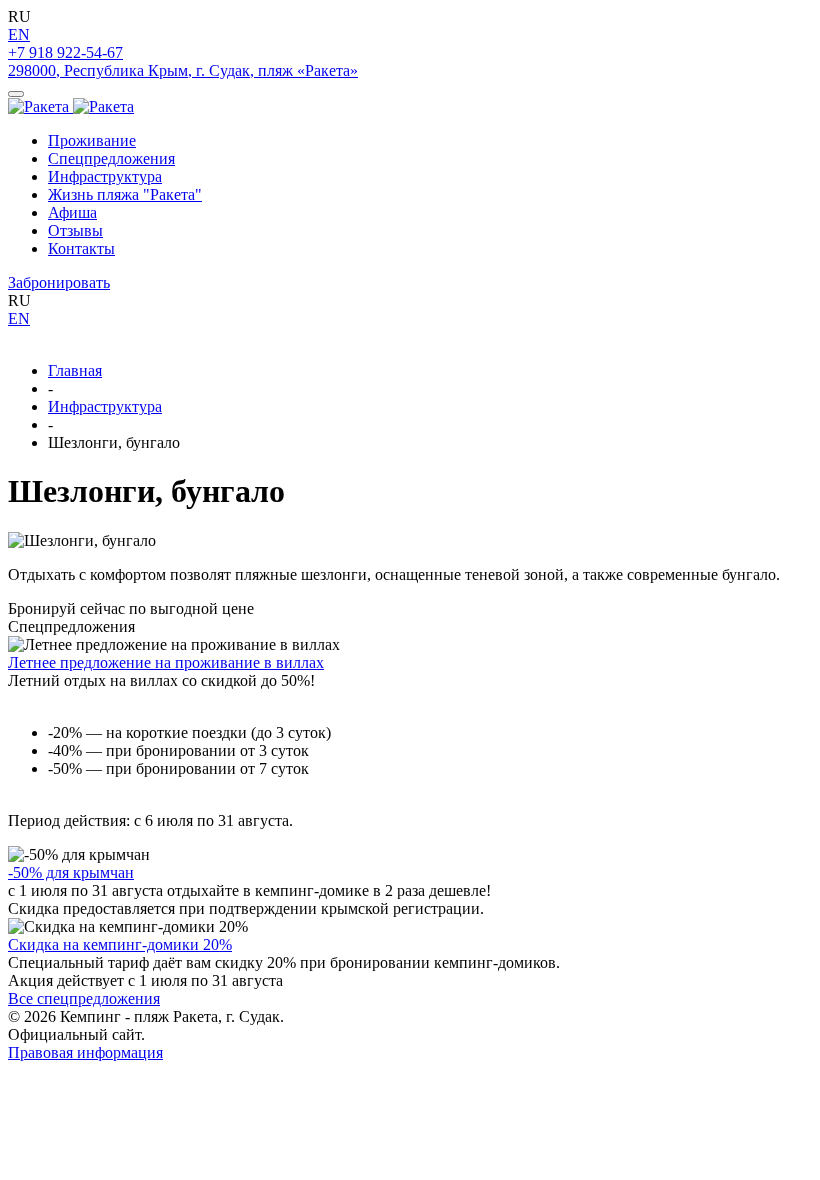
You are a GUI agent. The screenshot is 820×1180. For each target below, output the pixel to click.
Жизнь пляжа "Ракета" (125, 194)
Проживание (92, 140)
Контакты (81, 248)
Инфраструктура (105, 176)
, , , (183, 70)
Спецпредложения (111, 158)
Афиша (72, 212)
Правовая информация (85, 1052)
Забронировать (59, 282)
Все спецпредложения (84, 998)
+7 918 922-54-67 (65, 52)
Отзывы (75, 230)
